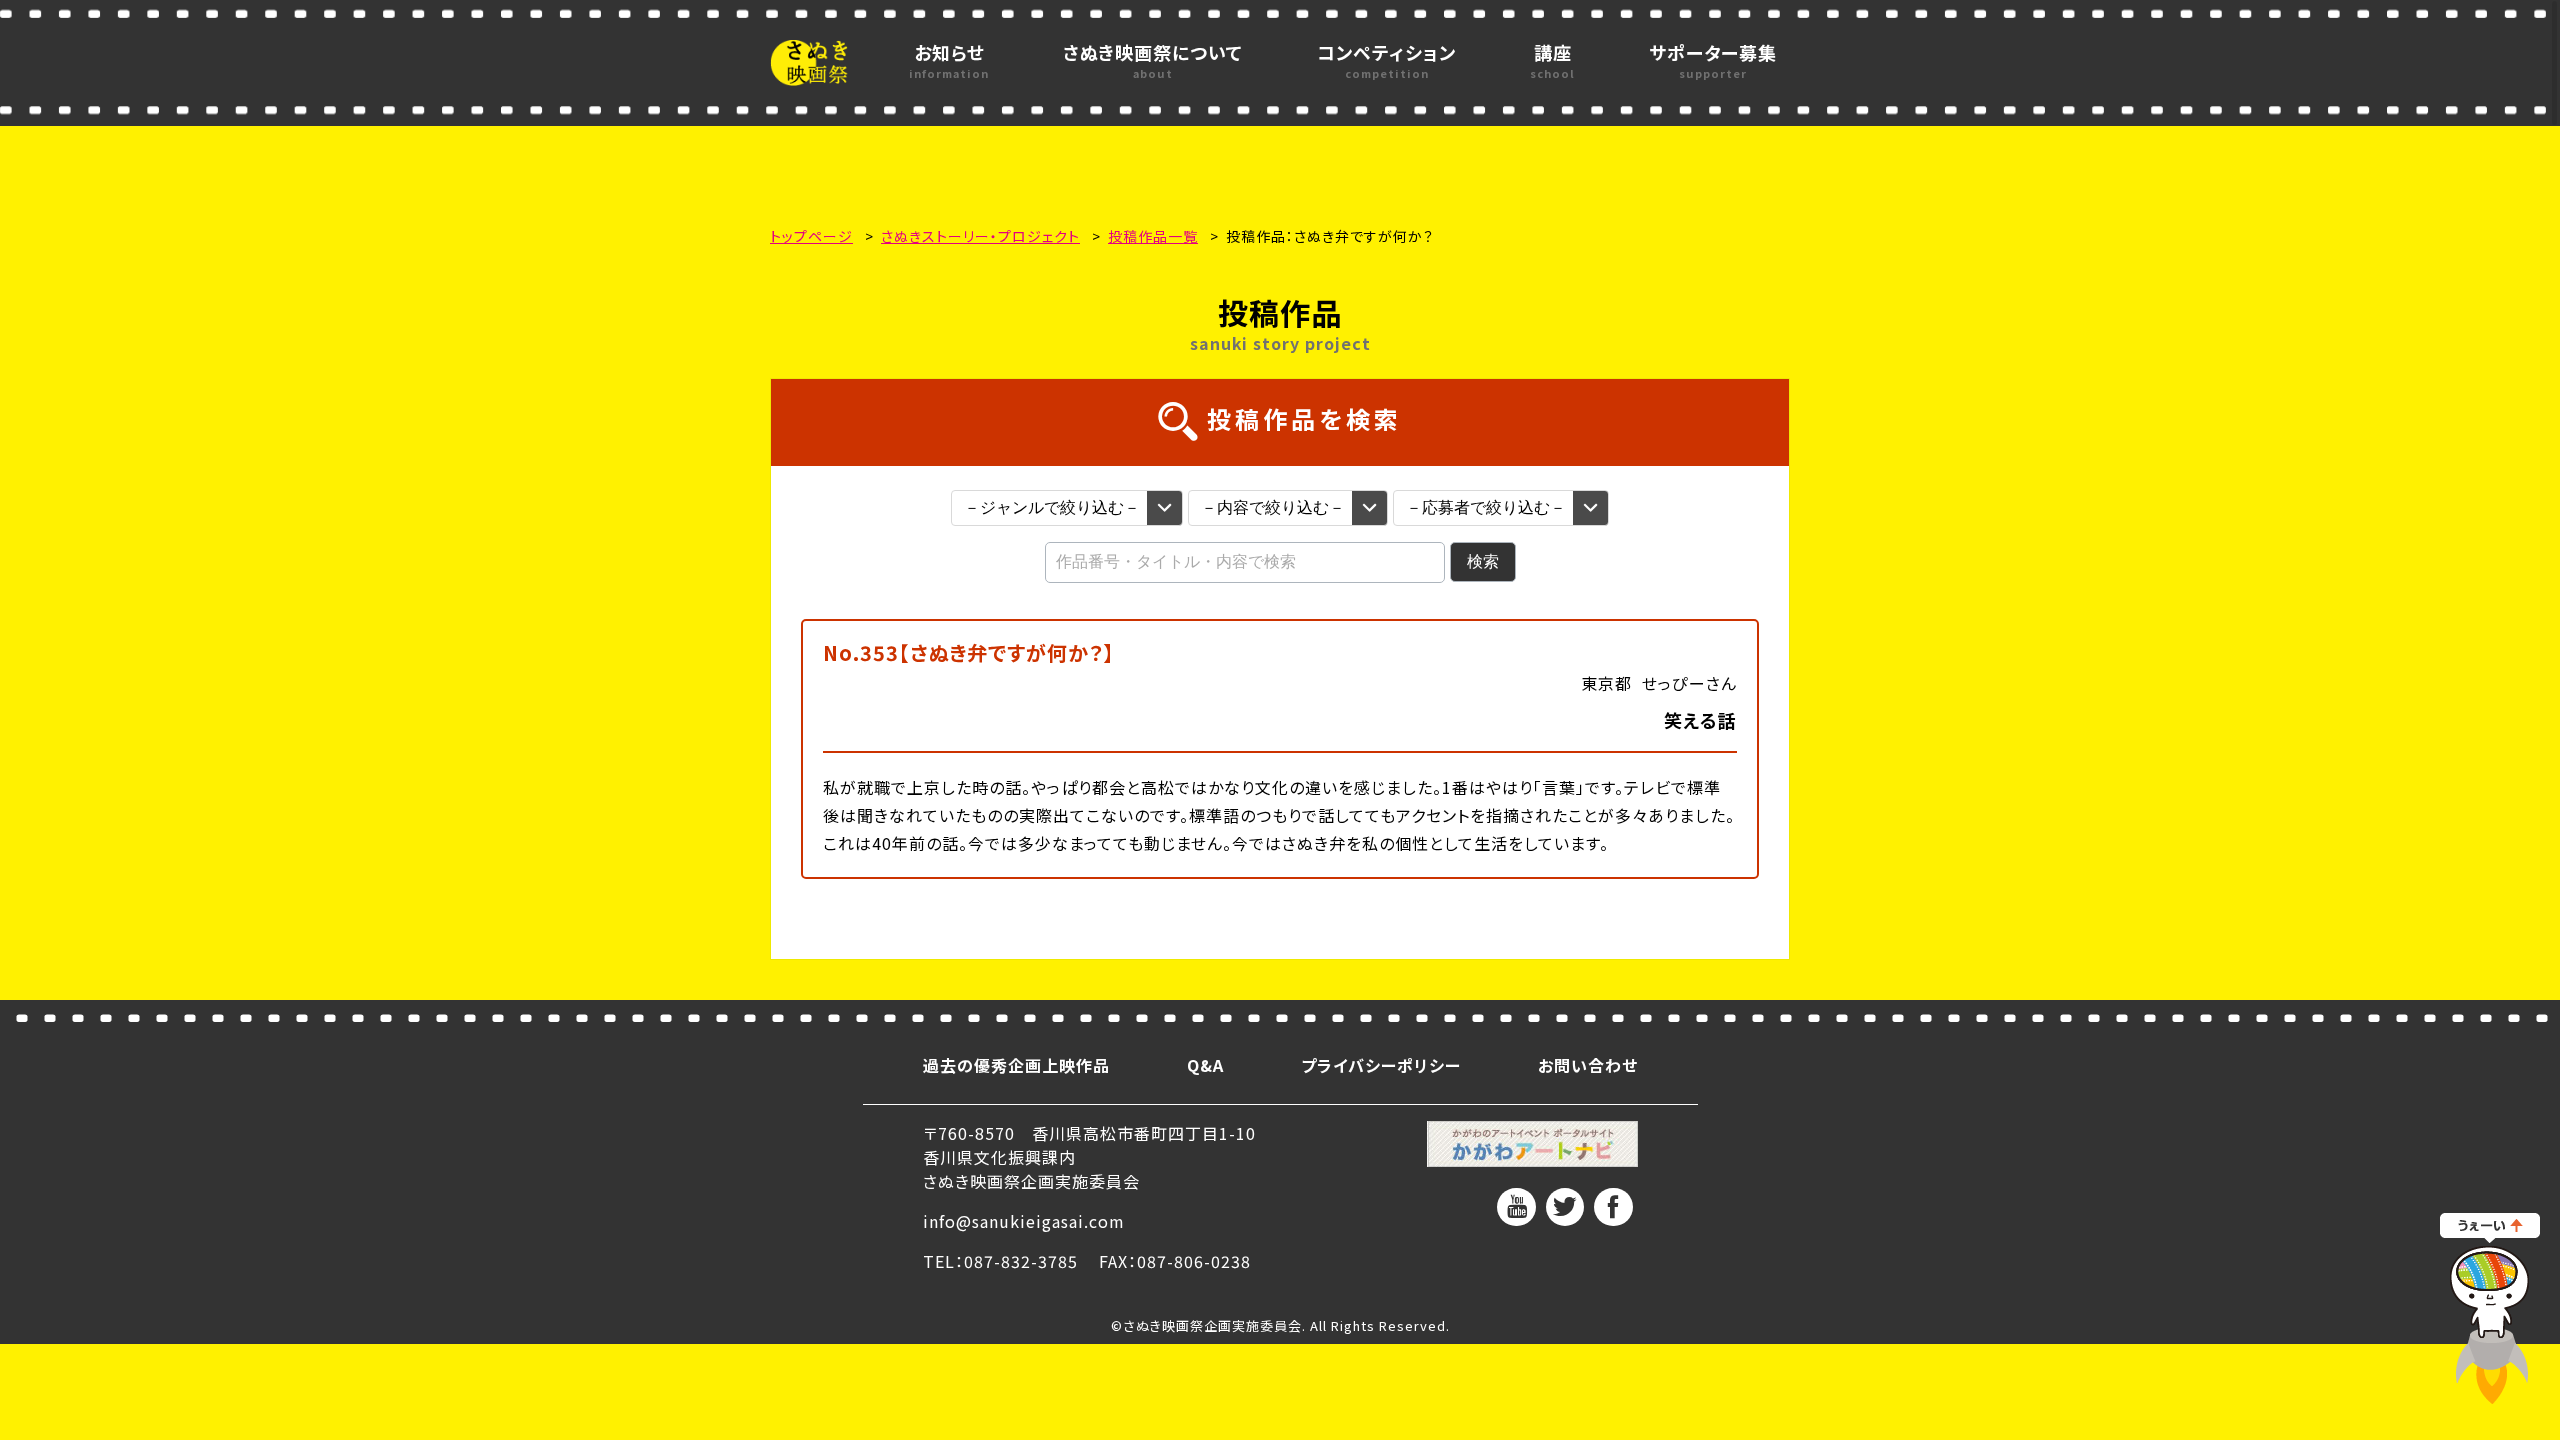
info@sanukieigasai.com (1024, 1221)
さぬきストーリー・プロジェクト (980, 236)
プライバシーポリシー (1381, 1065)
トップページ (811, 236)
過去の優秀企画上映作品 (1016, 1065)
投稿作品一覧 (1153, 236)
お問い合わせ (1588, 1065)
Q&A (1205, 1065)
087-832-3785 (1021, 1261)
